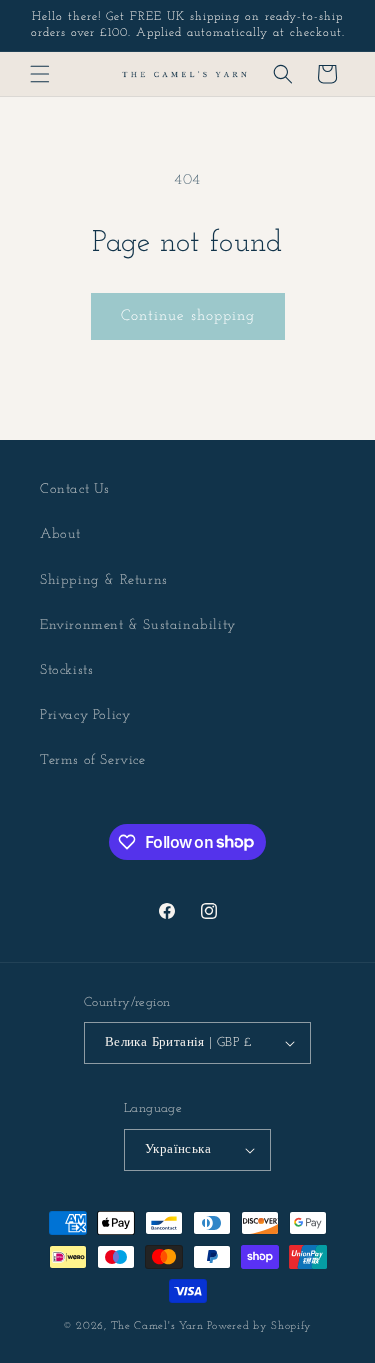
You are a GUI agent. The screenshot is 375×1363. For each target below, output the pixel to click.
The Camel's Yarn (157, 1326)
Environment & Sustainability (138, 625)
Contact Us (75, 489)
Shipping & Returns (104, 580)
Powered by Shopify (259, 1326)
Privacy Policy (85, 715)
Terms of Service (93, 760)
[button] (40, 74)
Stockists (66, 670)
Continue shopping (188, 316)
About (60, 534)
